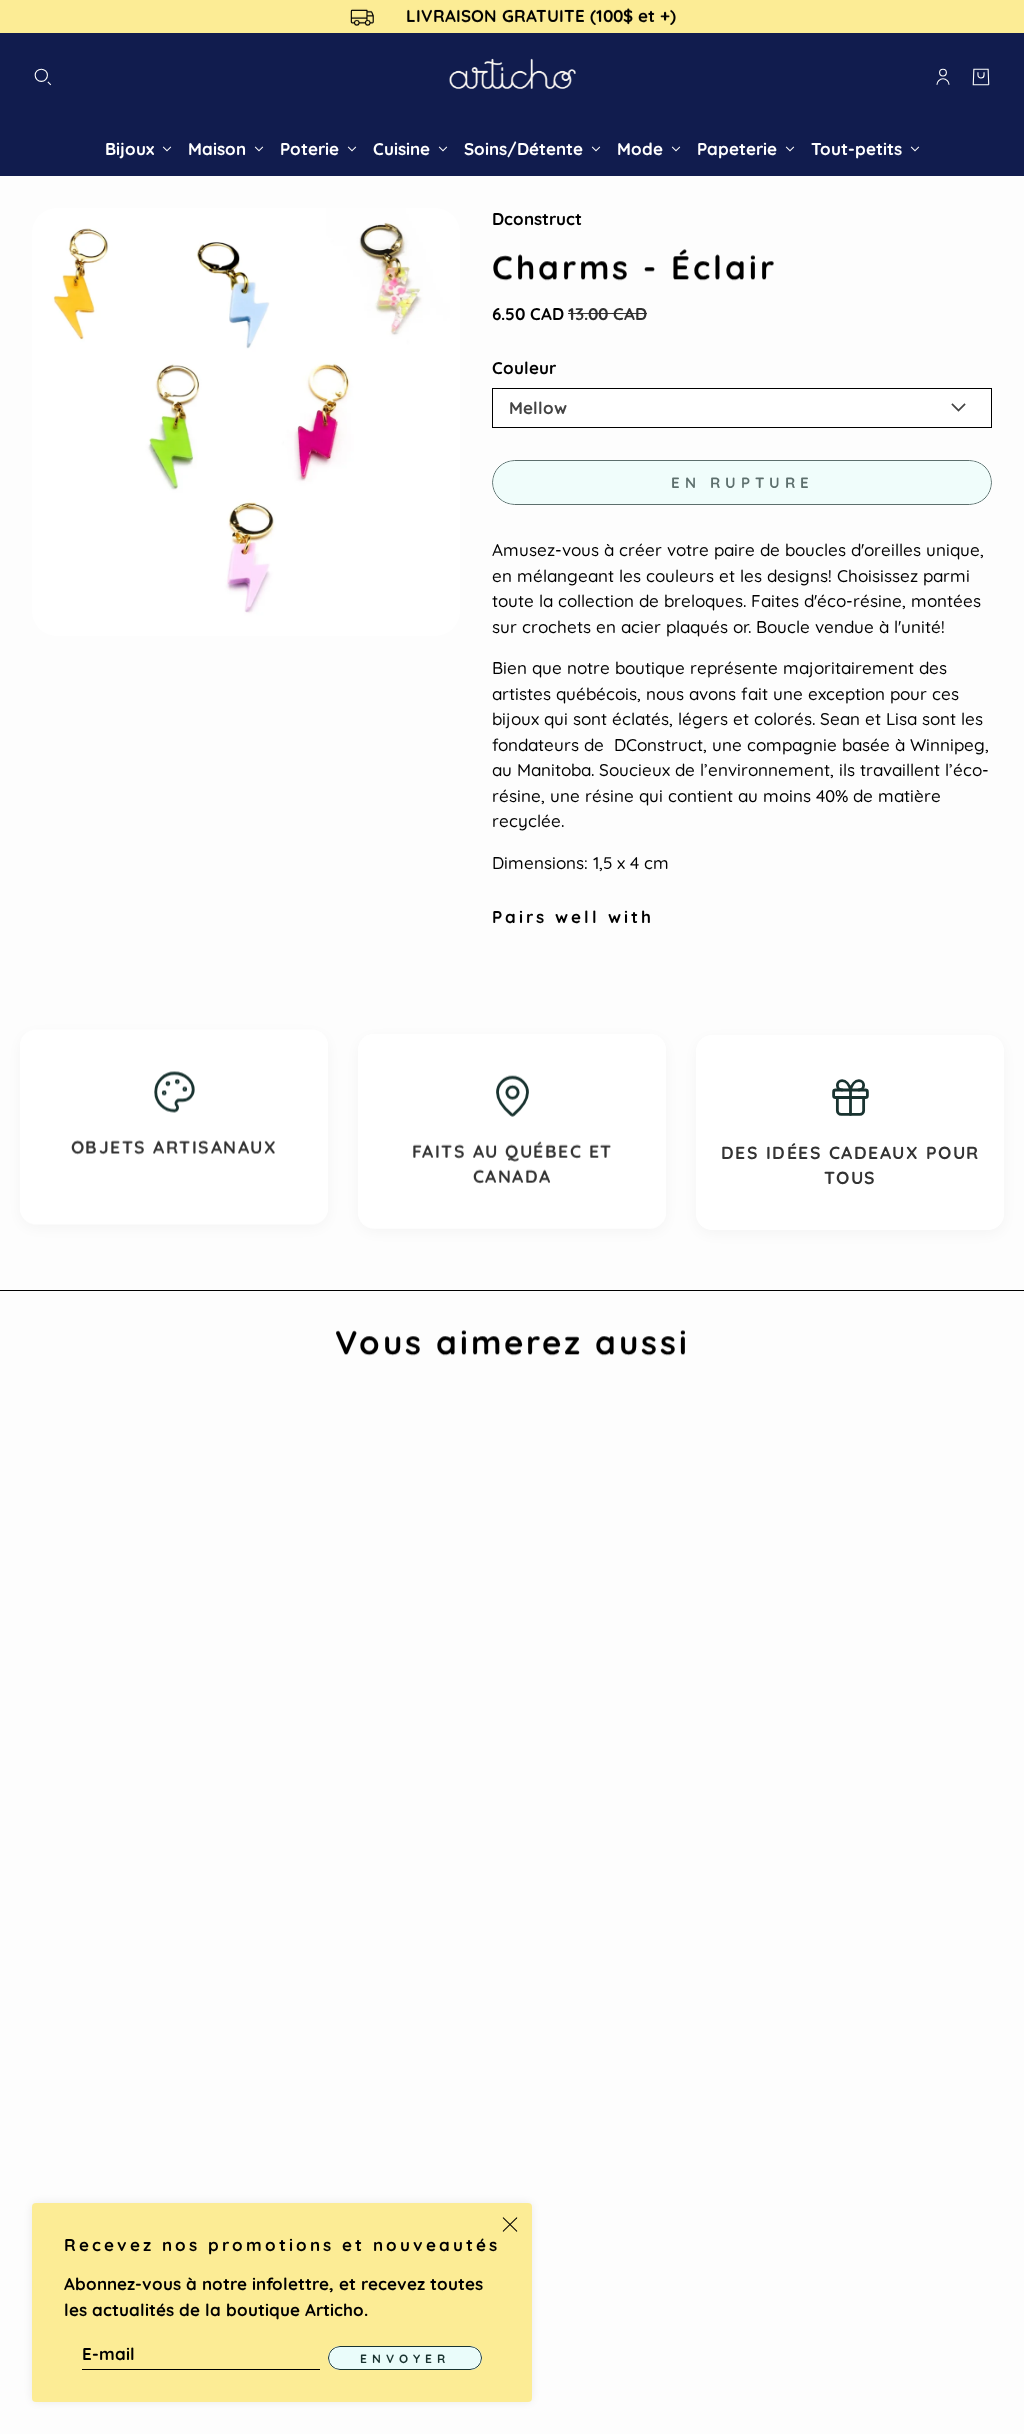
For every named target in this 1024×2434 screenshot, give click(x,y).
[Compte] (943, 77)
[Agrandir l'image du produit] (246, 422)
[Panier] (981, 77)
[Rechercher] (43, 77)
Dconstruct (537, 218)
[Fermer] (510, 2225)
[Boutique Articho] (512, 77)
